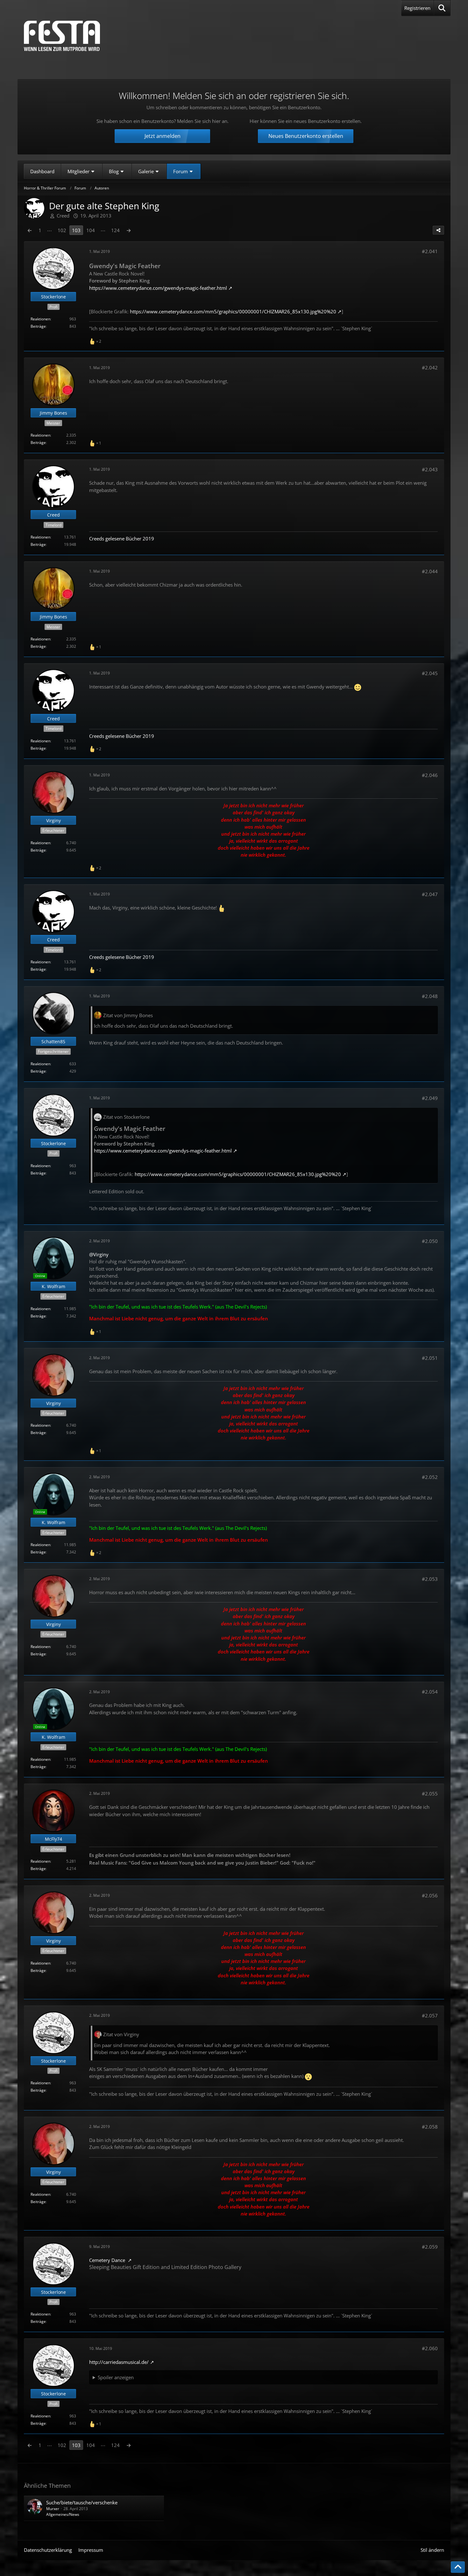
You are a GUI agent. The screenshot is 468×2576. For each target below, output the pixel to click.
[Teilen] (438, 230)
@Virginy (99, 1254)
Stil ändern (432, 2550)
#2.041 (430, 251)
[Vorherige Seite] (30, 230)
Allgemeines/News (63, 2514)
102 (62, 230)
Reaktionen (40, 319)
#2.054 (430, 1692)
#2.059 (430, 2247)
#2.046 (430, 775)
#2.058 (430, 2127)
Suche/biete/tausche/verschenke (82, 2502)
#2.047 (430, 894)
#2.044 (430, 571)
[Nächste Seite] (129, 230)
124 (115, 230)
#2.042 (430, 367)
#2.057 (430, 2016)
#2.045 (430, 673)
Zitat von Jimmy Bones (128, 1015)
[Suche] (442, 8)
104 (91, 230)
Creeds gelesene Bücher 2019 (122, 539)
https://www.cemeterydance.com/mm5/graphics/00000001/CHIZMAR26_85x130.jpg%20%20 (233, 311)
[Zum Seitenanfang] (458, 2567)
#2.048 (430, 996)
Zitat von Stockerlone (126, 1117)
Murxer (53, 2509)
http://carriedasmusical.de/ (119, 2362)
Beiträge (38, 326)
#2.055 (430, 1794)
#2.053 (430, 1579)
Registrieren (417, 8)
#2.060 (430, 2348)
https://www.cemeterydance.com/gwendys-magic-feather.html (158, 288)
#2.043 (430, 469)
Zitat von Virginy (121, 2034)
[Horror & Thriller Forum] (62, 36)
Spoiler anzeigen (116, 2377)
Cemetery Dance (108, 2260)
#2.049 (430, 1098)
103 (76, 230)
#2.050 (430, 1241)
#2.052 (430, 1477)
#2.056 (430, 1895)
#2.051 (430, 1358)
